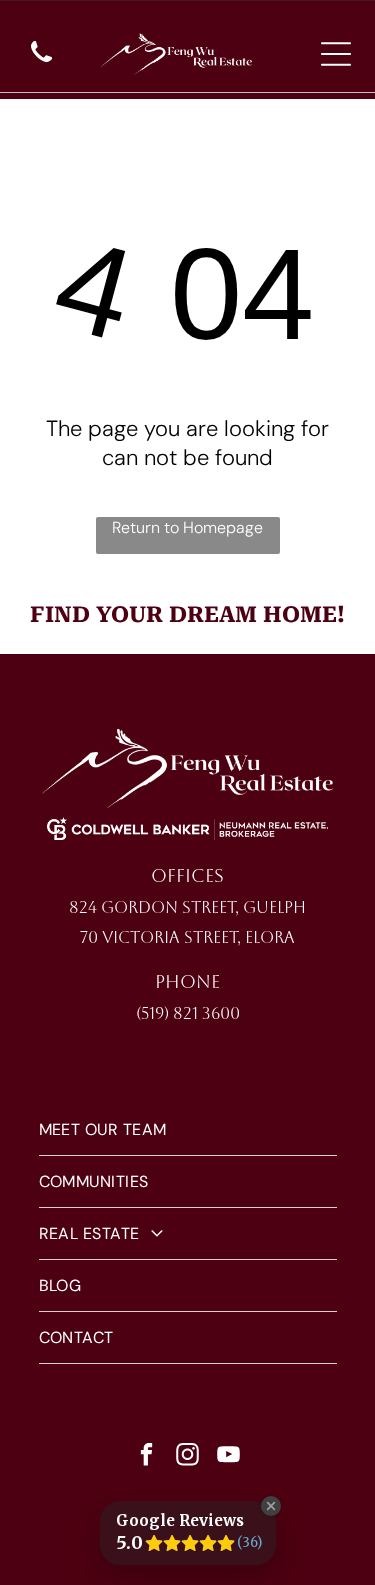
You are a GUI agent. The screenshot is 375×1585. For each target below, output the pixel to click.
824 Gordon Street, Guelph (187, 907)
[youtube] (228, 1457)
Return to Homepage (187, 527)
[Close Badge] (271, 1506)
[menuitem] (188, 1130)
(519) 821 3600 (188, 1013)
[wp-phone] (41, 63)
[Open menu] (336, 54)
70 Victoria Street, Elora (187, 937)
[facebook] (146, 1457)
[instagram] (187, 1457)
